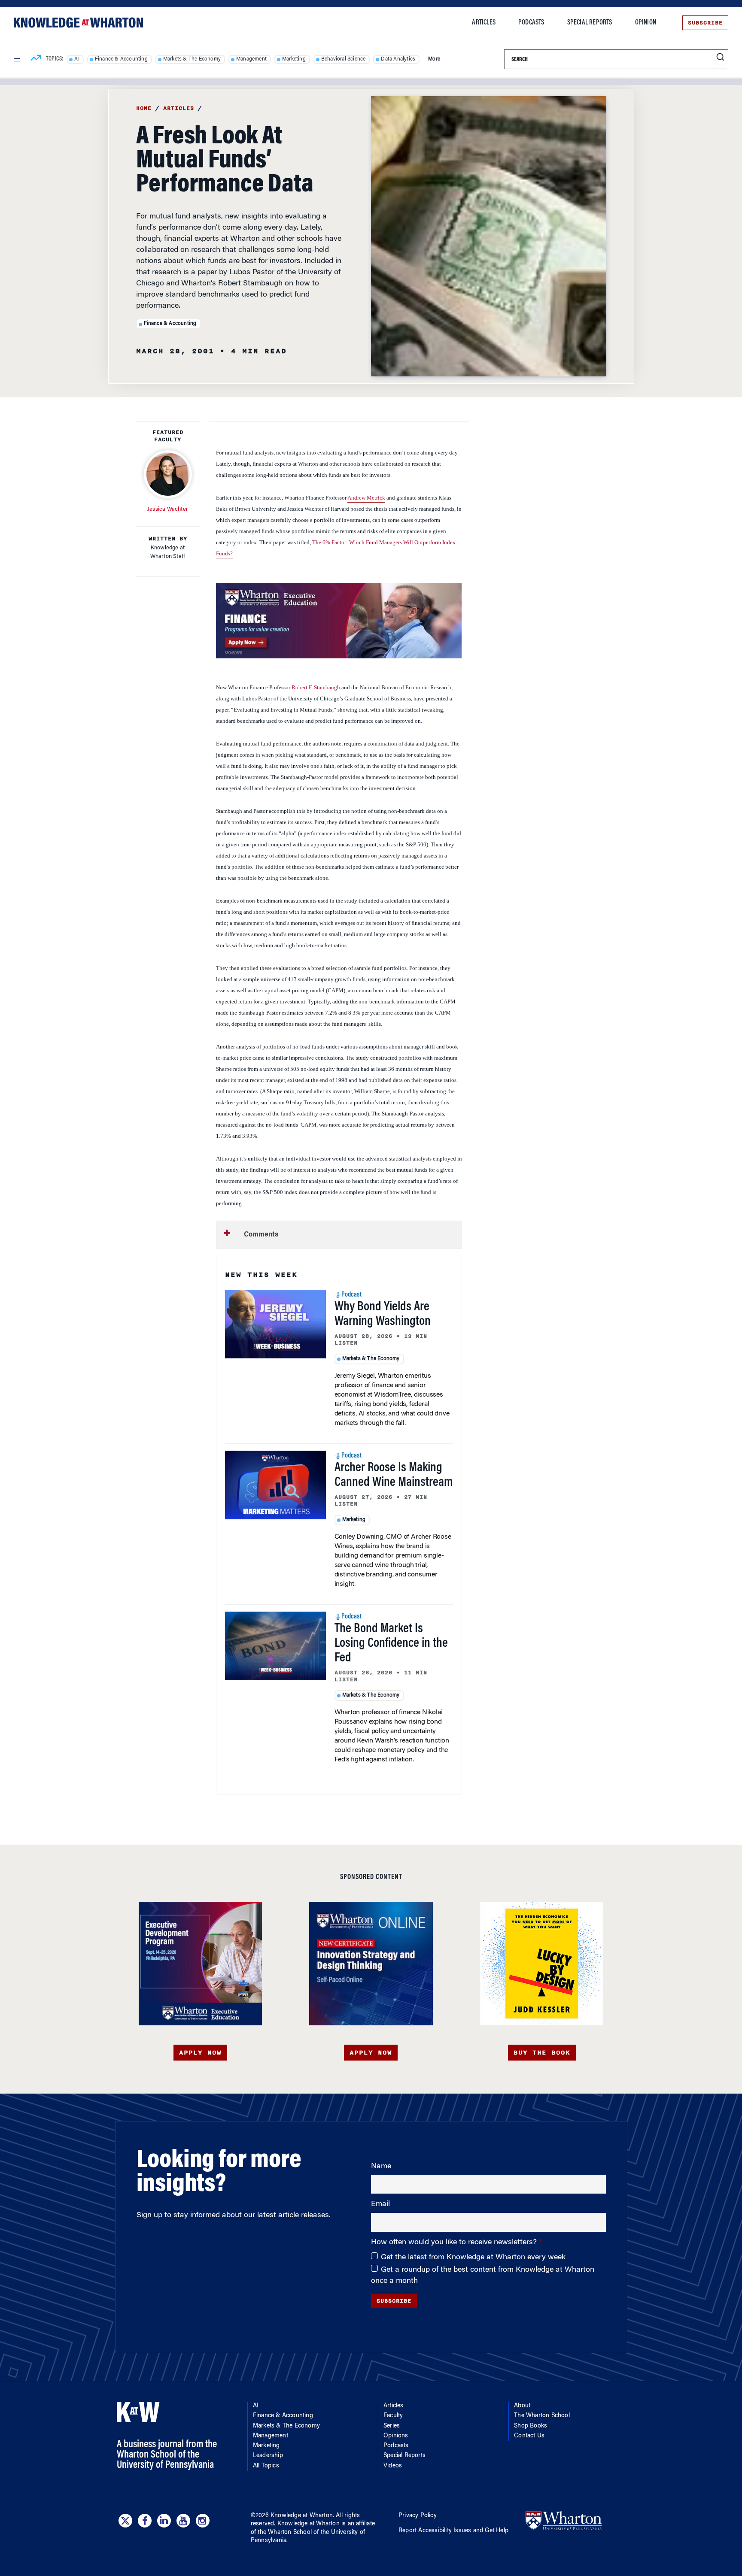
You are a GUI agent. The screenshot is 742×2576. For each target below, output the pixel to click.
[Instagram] (203, 2521)
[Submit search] (720, 57)
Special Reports (590, 23)
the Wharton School (285, 2533)
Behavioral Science (344, 59)
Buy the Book (542, 2053)
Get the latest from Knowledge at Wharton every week (473, 2258)
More (434, 59)
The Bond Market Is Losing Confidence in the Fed (391, 1644)
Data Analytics (398, 59)
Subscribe (705, 23)
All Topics (266, 2466)
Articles (484, 23)
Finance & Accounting (121, 59)
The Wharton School (542, 2416)
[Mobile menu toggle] (16, 59)
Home (144, 108)
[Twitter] (125, 2521)
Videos (393, 2466)
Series (392, 2426)
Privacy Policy (418, 2516)
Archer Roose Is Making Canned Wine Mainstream (394, 1476)
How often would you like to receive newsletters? (455, 2243)
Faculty (393, 2416)
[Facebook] (145, 2521)
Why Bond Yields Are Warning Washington (383, 1315)
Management (251, 59)
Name (381, 2167)
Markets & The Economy (192, 59)
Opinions (396, 2436)
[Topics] (36, 59)
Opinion (646, 23)
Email (380, 2204)
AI (77, 59)
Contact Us (529, 2436)
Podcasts (531, 23)
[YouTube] (183, 2521)
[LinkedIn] (164, 2521)
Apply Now (200, 2053)
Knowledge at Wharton (302, 2516)
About (522, 2406)
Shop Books (531, 2426)
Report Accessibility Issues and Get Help (453, 2531)
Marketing (294, 59)
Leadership (268, 2456)
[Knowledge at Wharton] (78, 23)
